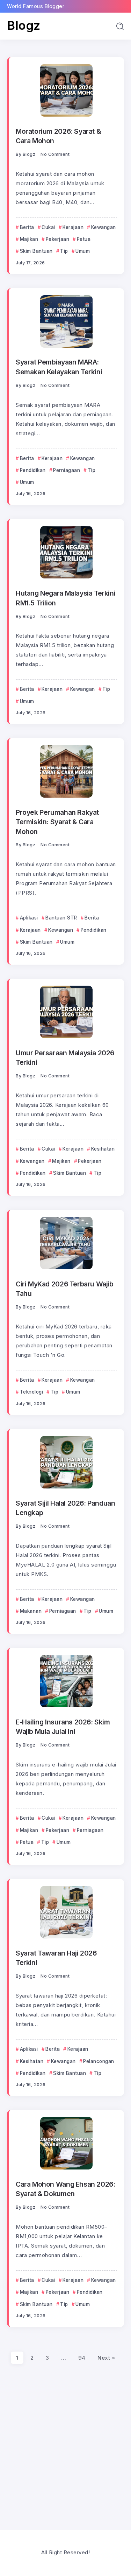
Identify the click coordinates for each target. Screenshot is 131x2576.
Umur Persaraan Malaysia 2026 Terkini (65, 1058)
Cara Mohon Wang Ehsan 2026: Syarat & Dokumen (65, 2189)
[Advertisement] (65, 2443)
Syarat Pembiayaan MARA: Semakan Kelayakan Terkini (59, 367)
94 (82, 2358)
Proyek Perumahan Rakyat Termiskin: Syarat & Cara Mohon (57, 822)
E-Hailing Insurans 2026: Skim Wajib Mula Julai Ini (63, 1727)
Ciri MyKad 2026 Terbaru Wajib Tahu (65, 1289)
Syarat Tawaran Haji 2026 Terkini (56, 1958)
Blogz (24, 25)
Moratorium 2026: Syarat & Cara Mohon (58, 136)
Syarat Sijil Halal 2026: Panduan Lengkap (65, 1508)
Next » (106, 2358)
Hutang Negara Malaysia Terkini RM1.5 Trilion (65, 598)
